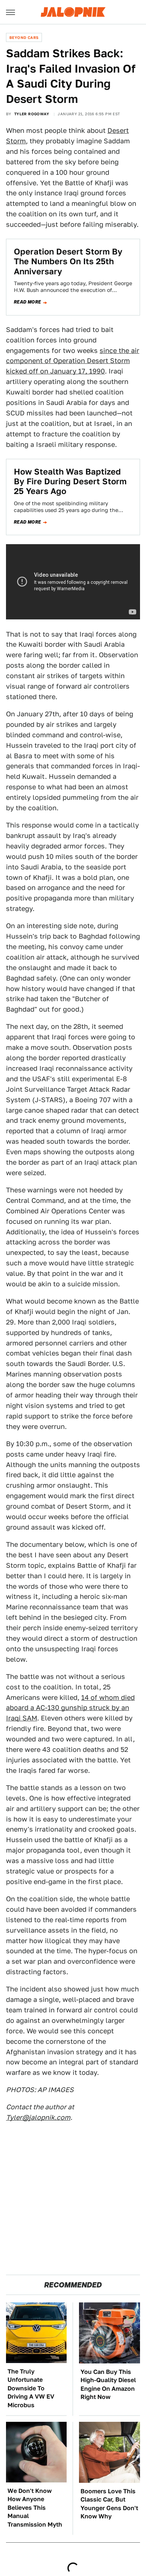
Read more (28, 302)
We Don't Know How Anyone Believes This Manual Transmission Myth (35, 2508)
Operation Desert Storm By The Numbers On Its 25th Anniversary (68, 261)
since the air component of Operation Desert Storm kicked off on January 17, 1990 (73, 361)
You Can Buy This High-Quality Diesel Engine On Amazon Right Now (108, 2384)
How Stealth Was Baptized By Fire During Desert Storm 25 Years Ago (70, 481)
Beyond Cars (24, 37)
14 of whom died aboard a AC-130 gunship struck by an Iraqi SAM (70, 1708)
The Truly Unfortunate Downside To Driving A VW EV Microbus (31, 2388)
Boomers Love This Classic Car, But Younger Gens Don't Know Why (109, 2504)
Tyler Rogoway (32, 114)
